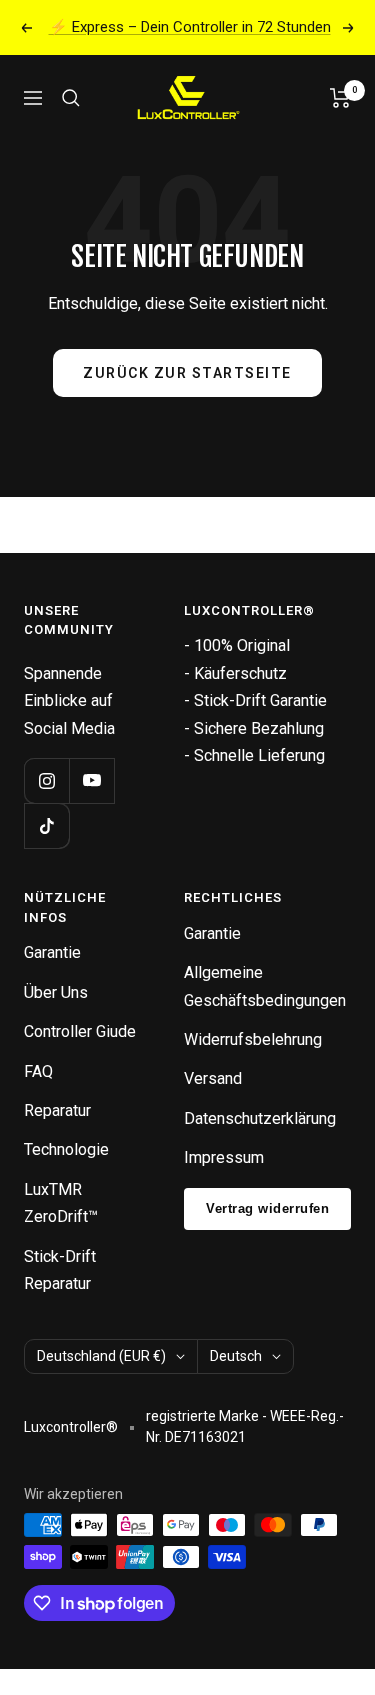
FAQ (38, 1071)
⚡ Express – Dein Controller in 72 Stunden (190, 27)
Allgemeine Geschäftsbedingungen (265, 986)
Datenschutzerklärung (260, 1118)
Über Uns (56, 992)
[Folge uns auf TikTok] (46, 825)
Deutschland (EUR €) (101, 1356)
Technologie (66, 1149)
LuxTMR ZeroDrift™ (61, 1203)
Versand (213, 1078)
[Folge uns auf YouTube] (91, 780)
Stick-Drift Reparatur (60, 1270)
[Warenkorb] (340, 98)
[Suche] (71, 98)
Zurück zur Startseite (187, 373)
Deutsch (236, 1356)
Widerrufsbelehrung (253, 1039)
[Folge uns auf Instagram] (46, 780)
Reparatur (57, 1110)
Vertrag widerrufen (267, 1208)
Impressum (224, 1157)
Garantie (52, 952)
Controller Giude (80, 1031)
